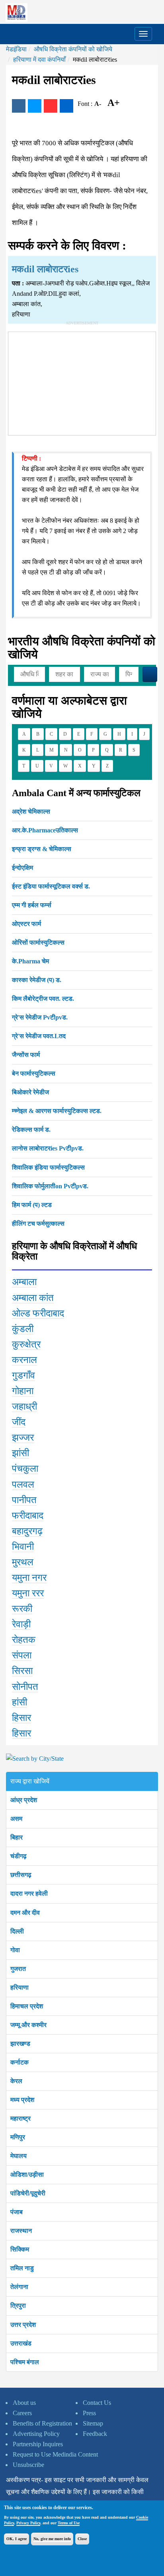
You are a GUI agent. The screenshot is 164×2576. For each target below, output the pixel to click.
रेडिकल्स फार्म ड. (31, 1130)
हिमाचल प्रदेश (27, 2006)
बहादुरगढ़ (27, 1531)
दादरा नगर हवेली (29, 1893)
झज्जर (23, 1437)
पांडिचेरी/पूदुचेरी (28, 2193)
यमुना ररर (28, 1593)
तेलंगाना (19, 2287)
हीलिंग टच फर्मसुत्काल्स (38, 1224)
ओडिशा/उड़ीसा (27, 2175)
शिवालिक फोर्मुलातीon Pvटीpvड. (50, 1186)
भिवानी (23, 1547)
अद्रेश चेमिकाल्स (31, 811)
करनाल (24, 1360)
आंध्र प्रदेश (24, 1800)
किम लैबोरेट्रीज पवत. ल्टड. (43, 999)
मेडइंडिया (16, 49)
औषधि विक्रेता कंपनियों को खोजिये (73, 49)
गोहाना (23, 1391)
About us (24, 2403)
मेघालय (19, 2156)
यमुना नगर (29, 1578)
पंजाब (17, 2212)
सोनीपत (25, 1687)
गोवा (15, 1950)
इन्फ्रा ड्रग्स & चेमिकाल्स (42, 849)
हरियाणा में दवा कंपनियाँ (39, 60)
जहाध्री (24, 1406)
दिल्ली (17, 1931)
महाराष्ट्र (20, 2118)
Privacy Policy (28, 2523)
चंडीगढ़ (19, 1856)
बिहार (17, 1837)
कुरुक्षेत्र (26, 1344)
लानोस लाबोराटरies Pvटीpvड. (48, 1148)
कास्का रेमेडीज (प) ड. (37, 980)
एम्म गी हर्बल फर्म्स (32, 905)
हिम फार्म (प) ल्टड (32, 1205)
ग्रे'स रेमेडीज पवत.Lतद (39, 1036)
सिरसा (22, 1671)
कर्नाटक (20, 2062)
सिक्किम (20, 2249)
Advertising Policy (36, 2434)
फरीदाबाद (28, 1516)
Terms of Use (69, 2523)
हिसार (21, 1718)
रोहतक (24, 1640)
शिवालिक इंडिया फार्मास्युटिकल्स (48, 1167)
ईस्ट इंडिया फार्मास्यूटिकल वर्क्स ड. (51, 886)
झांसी (20, 1453)
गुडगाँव (23, 1375)
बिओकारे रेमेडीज (30, 1092)
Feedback (95, 2434)
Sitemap (93, 2423)
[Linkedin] (66, 106)
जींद (19, 1422)
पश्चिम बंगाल (25, 2362)
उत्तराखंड (21, 2343)
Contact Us (97, 2403)
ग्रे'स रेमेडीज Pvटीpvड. (40, 1017)
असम (16, 1819)
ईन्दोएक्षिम (22, 868)
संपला (22, 1655)
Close (82, 2539)
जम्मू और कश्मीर (28, 2025)
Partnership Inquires (38, 2444)
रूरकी (22, 1609)
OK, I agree (17, 2539)
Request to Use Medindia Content (55, 2454)
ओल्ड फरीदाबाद (38, 1313)
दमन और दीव (25, 1913)
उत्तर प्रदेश (23, 2325)
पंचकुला (25, 1469)
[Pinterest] (51, 106)
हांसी (20, 1702)
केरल (16, 2081)
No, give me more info (52, 2539)
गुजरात (18, 1969)
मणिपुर (18, 2137)
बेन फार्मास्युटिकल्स (34, 1073)
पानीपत (24, 1500)
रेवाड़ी (21, 1624)
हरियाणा (20, 1987)
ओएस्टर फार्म (26, 924)
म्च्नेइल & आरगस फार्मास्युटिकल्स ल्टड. (57, 1111)
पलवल (23, 1484)
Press (89, 2413)
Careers (22, 2413)
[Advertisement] (82, 382)
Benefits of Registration (42, 2423)
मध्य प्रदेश (22, 2100)
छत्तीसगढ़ (21, 1875)
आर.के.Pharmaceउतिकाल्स (45, 830)
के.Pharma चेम (30, 961)
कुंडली (23, 1329)
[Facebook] (19, 106)
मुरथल (23, 1562)
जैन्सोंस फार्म (26, 1055)
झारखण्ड (20, 2044)
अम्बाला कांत (33, 1298)
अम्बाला (24, 1282)
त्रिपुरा (18, 2306)
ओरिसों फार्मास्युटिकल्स (38, 942)
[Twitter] (35, 106)
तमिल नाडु (22, 2268)
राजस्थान (21, 2231)
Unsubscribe (28, 2465)
